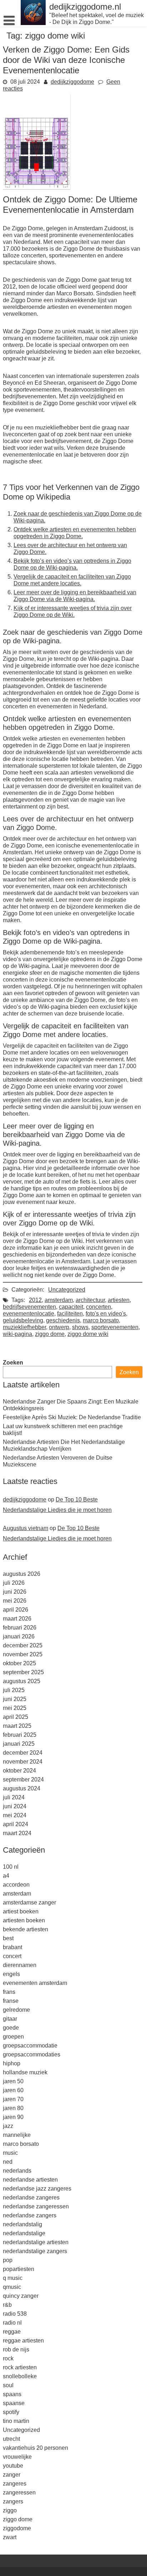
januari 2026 (19, 1636)
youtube (13, 2466)
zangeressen (19, 2493)
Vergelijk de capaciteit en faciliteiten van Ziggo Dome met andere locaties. (72, 580)
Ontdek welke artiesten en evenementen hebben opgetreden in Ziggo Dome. (75, 533)
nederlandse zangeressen (36, 2206)
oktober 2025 (19, 1663)
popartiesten (19, 2269)
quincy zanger (21, 2296)
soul (8, 2385)
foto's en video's (106, 1314)
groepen (13, 2037)
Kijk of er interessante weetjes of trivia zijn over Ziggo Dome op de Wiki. (73, 611)
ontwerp (59, 1327)
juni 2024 (15, 1806)
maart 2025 (17, 1726)
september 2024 (23, 1779)
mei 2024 (15, 1815)
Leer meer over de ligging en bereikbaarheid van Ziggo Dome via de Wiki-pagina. (75, 596)
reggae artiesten (23, 2341)
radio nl (12, 2323)
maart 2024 (17, 1833)
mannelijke (17, 2135)
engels (11, 1974)
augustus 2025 (22, 1681)
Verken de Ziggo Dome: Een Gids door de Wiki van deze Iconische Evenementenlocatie (66, 60)
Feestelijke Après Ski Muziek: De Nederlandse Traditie (72, 1417)
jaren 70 (13, 2099)
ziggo (10, 2510)
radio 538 (15, 2314)
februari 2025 (20, 1735)
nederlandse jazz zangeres (37, 2189)
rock (8, 2358)
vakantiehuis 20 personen (36, 2448)
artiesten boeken (24, 1920)
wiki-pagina (17, 1334)
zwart (10, 2537)
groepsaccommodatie (30, 2046)
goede (11, 2028)
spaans (12, 2394)
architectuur (90, 1300)
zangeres (15, 2484)
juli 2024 (14, 1797)
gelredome (16, 2010)
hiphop (12, 2063)
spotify (11, 2412)
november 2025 (23, 1654)
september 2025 (23, 1672)
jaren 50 (13, 2081)
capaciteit (71, 1307)
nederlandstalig (22, 2224)
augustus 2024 (22, 1788)
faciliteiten (70, 1314)
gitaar (10, 2019)
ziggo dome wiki (88, 1334)
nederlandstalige (24, 2233)
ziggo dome (50, 1334)
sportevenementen (115, 1327)
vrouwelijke (17, 2457)
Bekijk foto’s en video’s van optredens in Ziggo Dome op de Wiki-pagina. (72, 564)
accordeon (16, 1885)
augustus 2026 (22, 1574)
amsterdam (59, 1300)
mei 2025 (15, 1708)
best (8, 1938)
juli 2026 (14, 1583)
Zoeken (13, 1363)
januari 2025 (19, 1744)
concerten (98, 1307)
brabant (12, 1947)
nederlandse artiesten (30, 2180)
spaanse (14, 2403)
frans (9, 1992)
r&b (7, 2305)
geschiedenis (63, 1320)
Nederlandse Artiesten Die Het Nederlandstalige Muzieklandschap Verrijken (64, 1445)
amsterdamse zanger (29, 1902)
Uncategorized (67, 1290)
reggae (12, 2332)
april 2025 (16, 1717)
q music (13, 2278)
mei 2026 (15, 1601)
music (10, 2153)
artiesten (119, 1300)
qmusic (12, 2287)
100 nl (11, 1867)
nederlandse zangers (30, 2215)
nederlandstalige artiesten (36, 2242)
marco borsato (101, 1320)
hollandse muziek (25, 2072)
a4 (6, 1876)
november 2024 (23, 1762)
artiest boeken (21, 1911)
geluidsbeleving (23, 1320)
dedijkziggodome (72, 82)
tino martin (16, 2421)
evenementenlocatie (29, 1314)
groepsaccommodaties (32, 2054)
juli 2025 (14, 1690)
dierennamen (20, 1965)
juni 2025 (15, 1699)
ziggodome (17, 2528)
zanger (12, 2475)
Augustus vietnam (26, 1528)
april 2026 (16, 1610)
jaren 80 (13, 2108)
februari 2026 (20, 1628)
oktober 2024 (19, 1771)
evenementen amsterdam (35, 1983)
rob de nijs (16, 2349)
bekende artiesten (26, 1929)
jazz (8, 2126)
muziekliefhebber (24, 1327)
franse (11, 2001)
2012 (35, 1300)
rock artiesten (20, 2367)
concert (12, 1956)
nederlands (17, 2171)
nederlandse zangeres (31, 2198)
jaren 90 (13, 2117)
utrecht (11, 2439)
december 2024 (23, 1753)
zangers (13, 2501)
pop (8, 2260)
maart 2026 (17, 1619)
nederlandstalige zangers (35, 2251)
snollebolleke (20, 2376)
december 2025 (23, 1645)
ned (8, 2162)
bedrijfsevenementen (29, 1307)
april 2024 (16, 1824)
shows (80, 1327)
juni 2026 (15, 1592)
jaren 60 (13, 2090)
